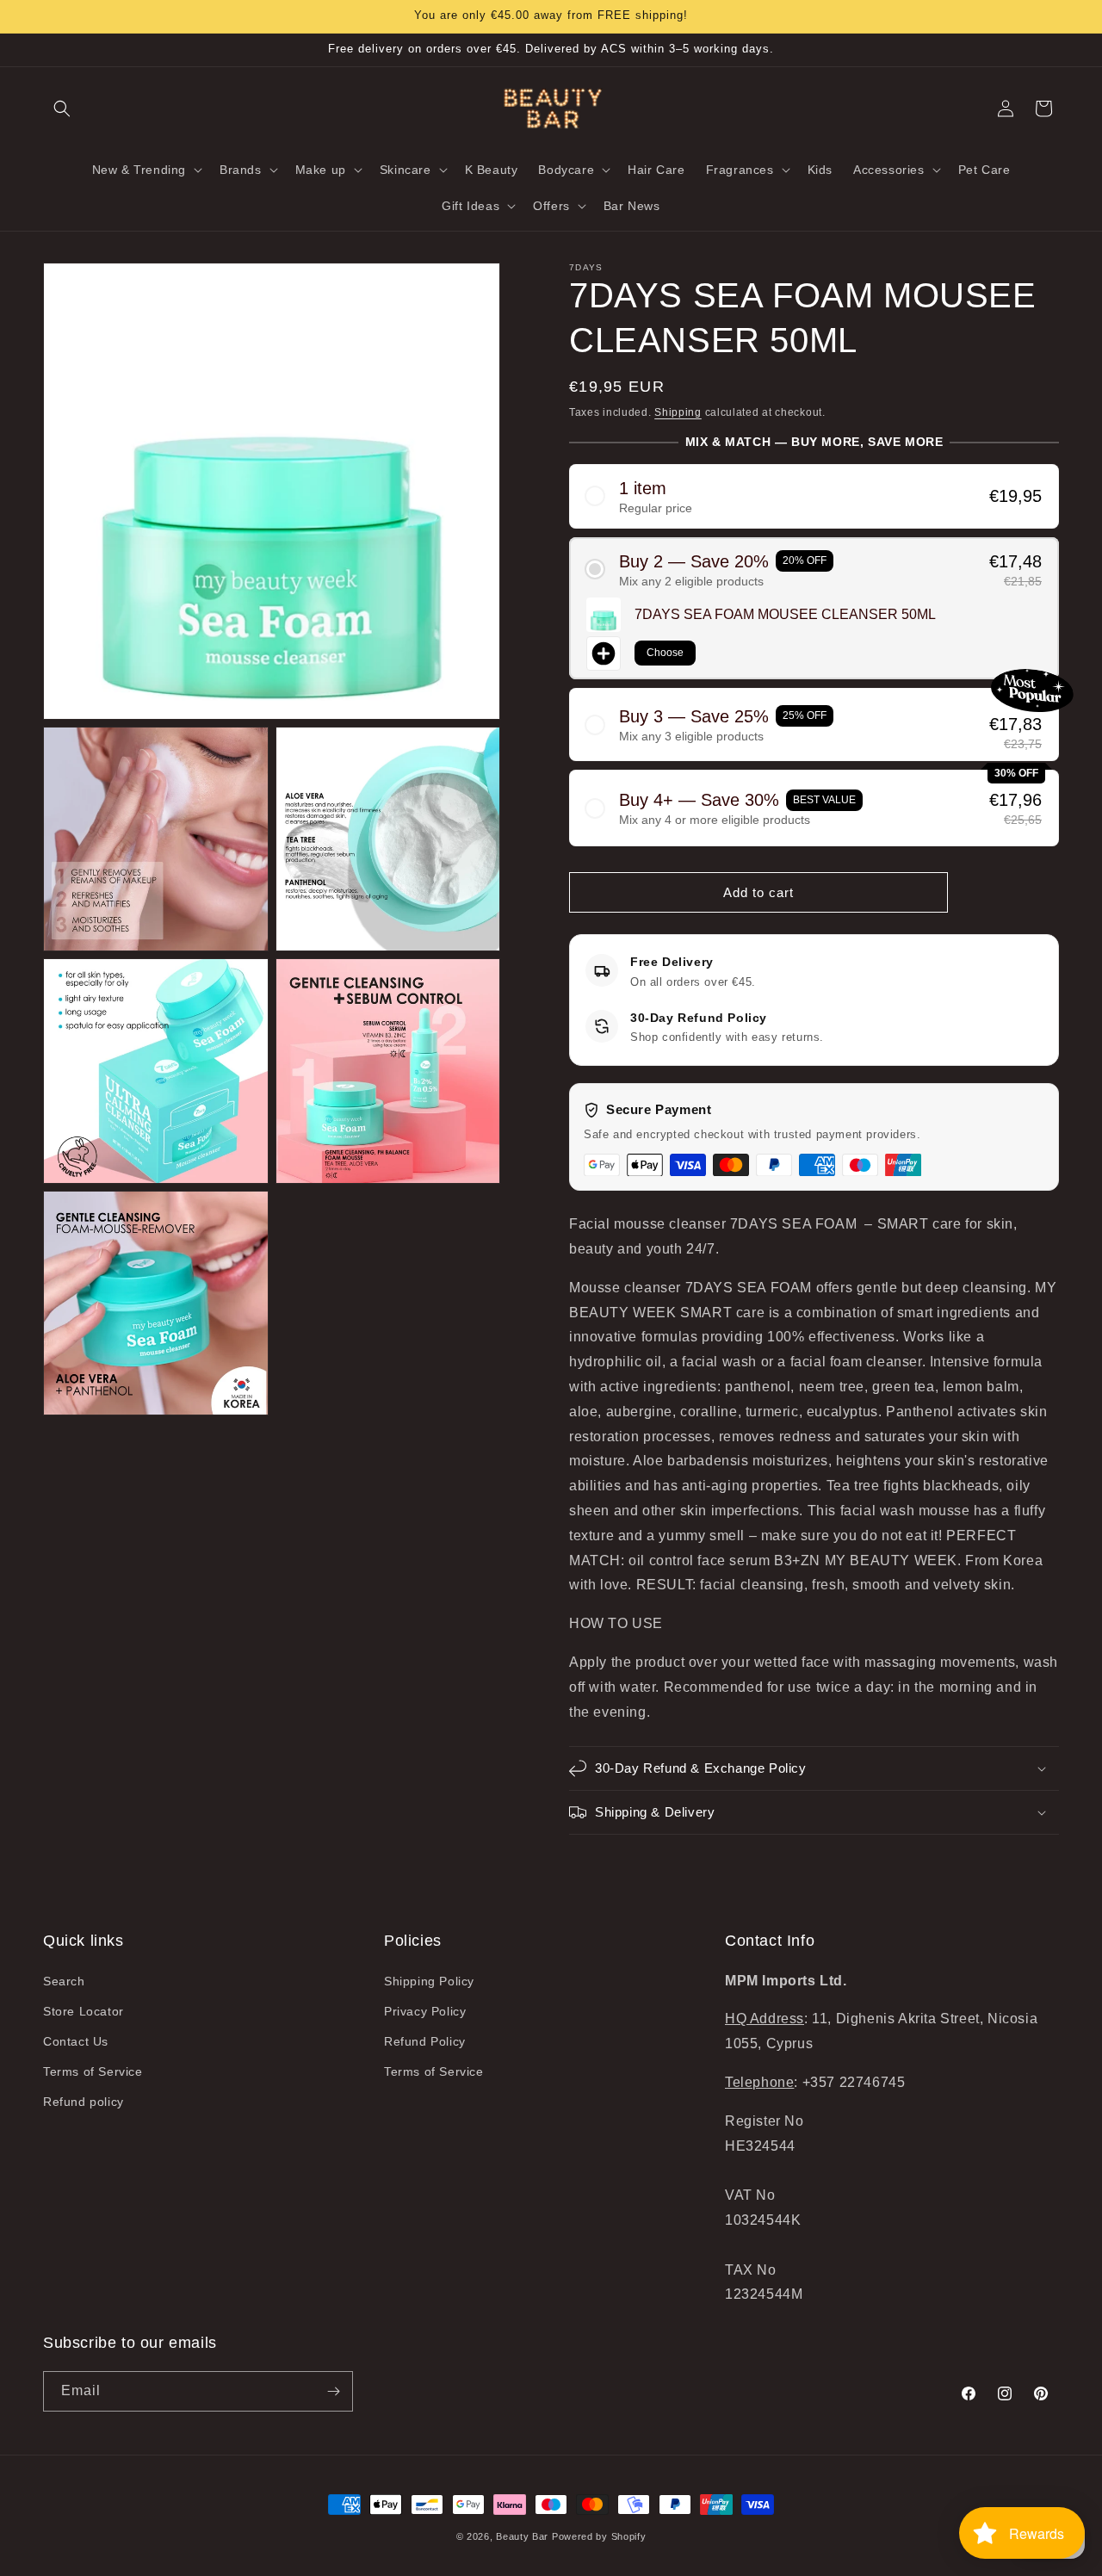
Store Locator (84, 2011)
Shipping (678, 412)
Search (64, 1981)
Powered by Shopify (599, 2536)
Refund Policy (425, 2041)
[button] (62, 108)
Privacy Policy (425, 2011)
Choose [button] (665, 653)
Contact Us (76, 2041)
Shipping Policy (429, 1981)
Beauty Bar (524, 2536)
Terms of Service (93, 2071)
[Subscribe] (333, 2391)
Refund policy (84, 2102)
